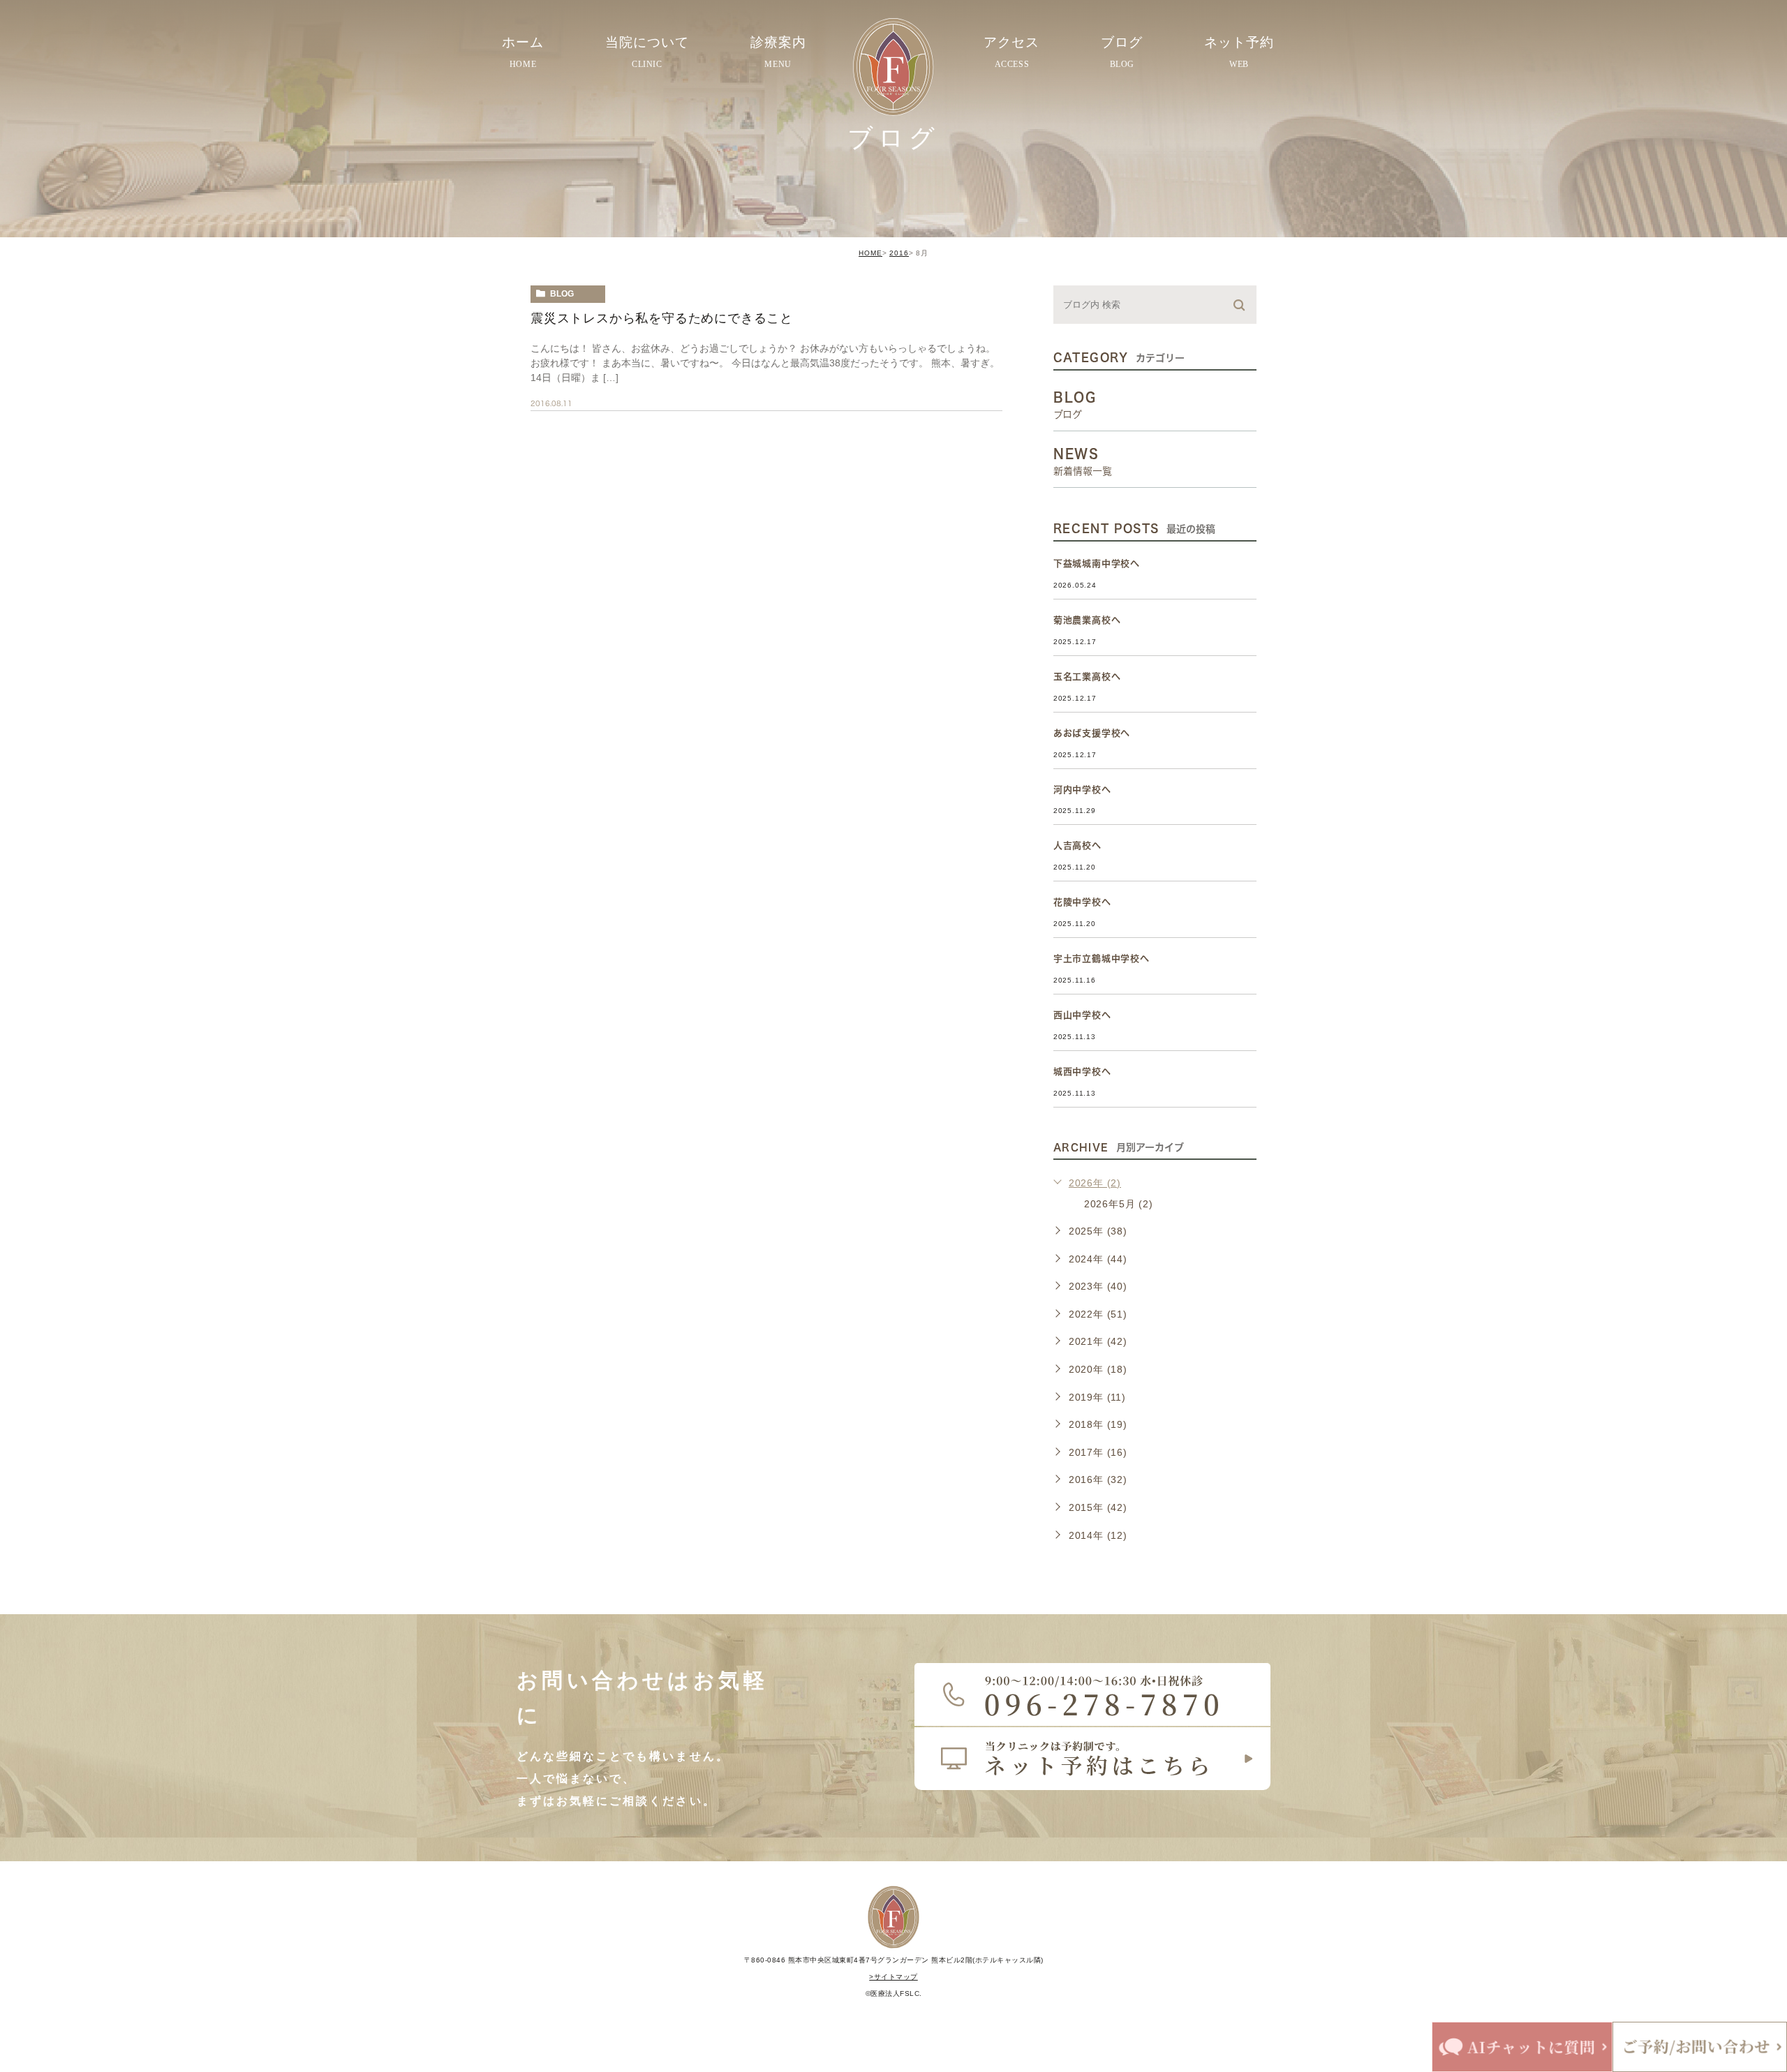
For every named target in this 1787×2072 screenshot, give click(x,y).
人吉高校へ (1077, 845)
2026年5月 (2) (1119, 1204)
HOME (870, 253)
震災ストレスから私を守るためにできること (662, 318)
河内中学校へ (1082, 790)
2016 (899, 253)
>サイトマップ (893, 1977)
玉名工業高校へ (1087, 677)
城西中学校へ (1082, 1072)
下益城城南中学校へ (1097, 564)
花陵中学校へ (1082, 902)
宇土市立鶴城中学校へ (1102, 959)
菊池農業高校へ (1087, 620)
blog (562, 294)
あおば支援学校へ (1092, 733)
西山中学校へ (1082, 1015)
